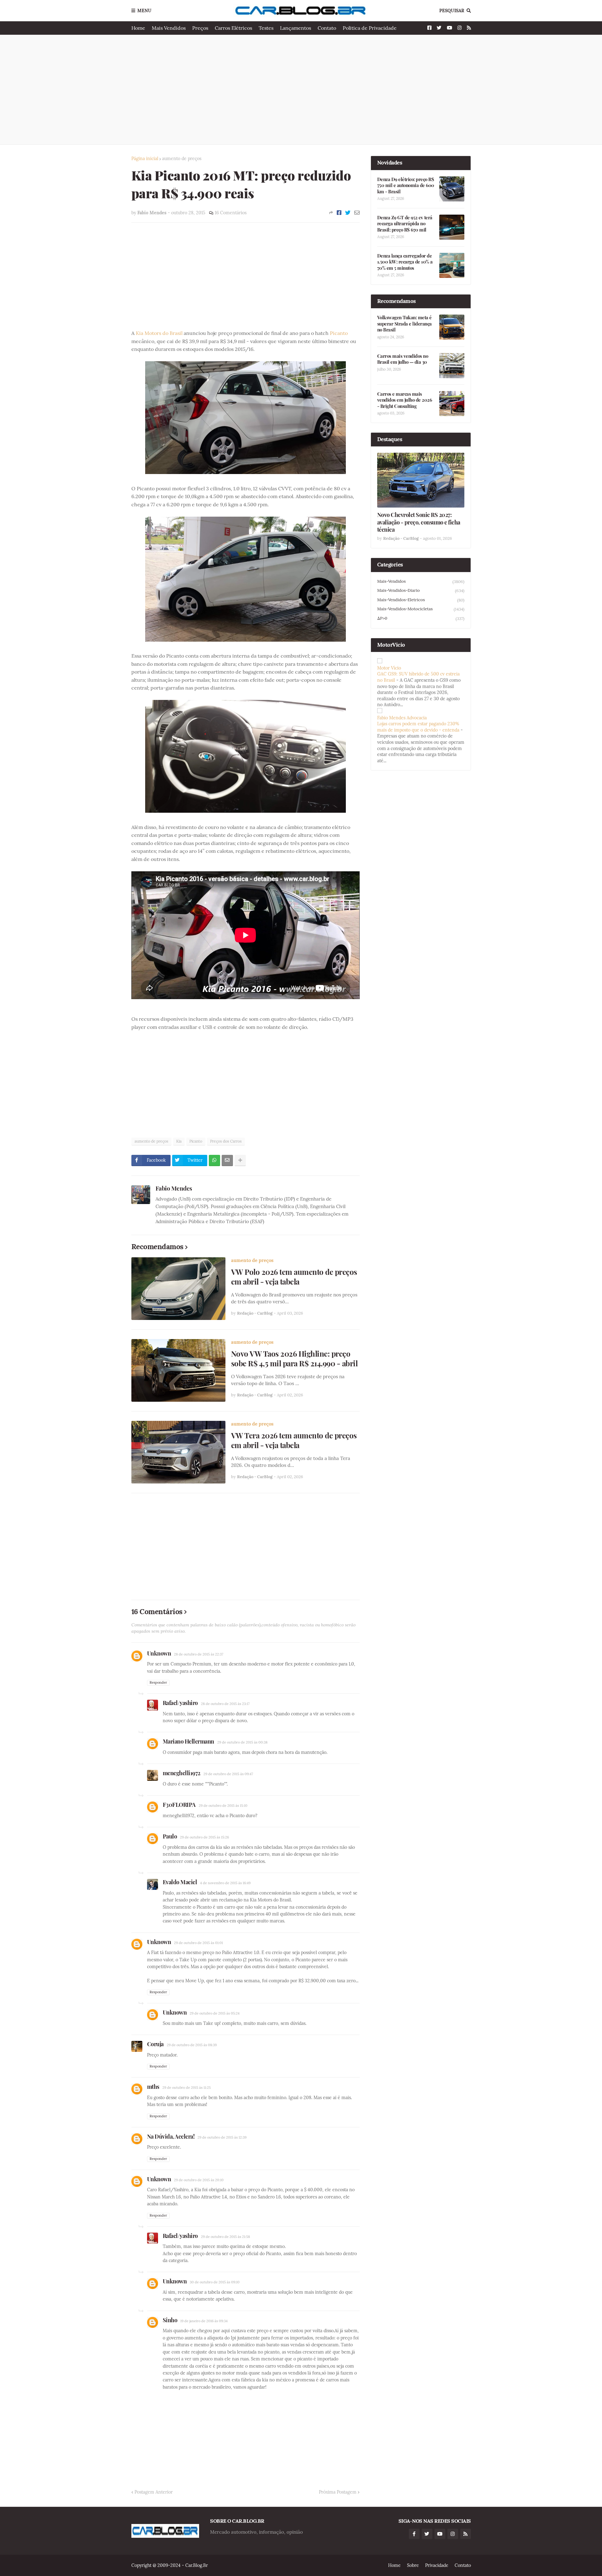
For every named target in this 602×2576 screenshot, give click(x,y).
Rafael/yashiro (180, 1703)
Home (138, 28)
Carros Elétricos (233, 28)
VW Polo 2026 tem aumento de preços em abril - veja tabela (294, 1277)
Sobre (413, 2565)
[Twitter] (348, 213)
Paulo (170, 1836)
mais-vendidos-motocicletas (421, 609)
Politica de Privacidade (370, 28)
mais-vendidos (421, 581)
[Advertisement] (301, 90)
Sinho (170, 2320)
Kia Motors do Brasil (159, 333)
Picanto (339, 333)
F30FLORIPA (179, 1805)
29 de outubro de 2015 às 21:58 (225, 2237)
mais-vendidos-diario (421, 591)
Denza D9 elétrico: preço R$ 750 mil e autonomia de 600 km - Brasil (406, 185)
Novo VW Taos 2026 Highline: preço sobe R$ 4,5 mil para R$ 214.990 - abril (294, 1358)
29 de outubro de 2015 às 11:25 (187, 2088)
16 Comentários (231, 213)
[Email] (357, 213)
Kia (179, 1141)
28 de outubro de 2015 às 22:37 (199, 1654)
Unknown (159, 1653)
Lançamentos (296, 28)
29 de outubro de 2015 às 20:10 (199, 2180)
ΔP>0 (421, 618)
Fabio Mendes (174, 1188)
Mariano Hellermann (188, 1741)
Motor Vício (389, 668)
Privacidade (437, 2565)
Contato (327, 28)
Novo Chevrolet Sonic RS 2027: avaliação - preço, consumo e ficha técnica (419, 522)
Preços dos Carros (226, 1141)
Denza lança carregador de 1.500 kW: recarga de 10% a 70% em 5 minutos (405, 262)
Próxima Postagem (338, 2492)
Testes (266, 28)
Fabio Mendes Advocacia (402, 718)
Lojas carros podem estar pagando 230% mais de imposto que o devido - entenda (418, 727)
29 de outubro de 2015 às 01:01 (198, 1943)
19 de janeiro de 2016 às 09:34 (204, 2321)
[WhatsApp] (214, 1160)
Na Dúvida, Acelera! (171, 2136)
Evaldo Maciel (180, 1882)
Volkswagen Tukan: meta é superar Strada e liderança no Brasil (404, 324)
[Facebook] (339, 213)
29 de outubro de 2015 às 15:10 (223, 1806)
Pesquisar (452, 11)
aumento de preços (182, 159)
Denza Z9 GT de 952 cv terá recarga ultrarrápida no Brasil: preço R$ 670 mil (405, 224)
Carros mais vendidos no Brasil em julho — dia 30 (403, 359)
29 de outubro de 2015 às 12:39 (222, 2137)
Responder (158, 1682)
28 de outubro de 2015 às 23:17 (225, 1704)
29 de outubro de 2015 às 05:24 (215, 2013)
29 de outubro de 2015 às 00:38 (242, 1742)
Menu (144, 11)
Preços (200, 28)
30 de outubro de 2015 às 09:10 (215, 2282)
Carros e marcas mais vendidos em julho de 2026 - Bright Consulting (405, 400)
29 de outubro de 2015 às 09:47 (228, 1774)
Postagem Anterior (154, 2492)
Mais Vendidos (169, 28)
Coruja (155, 2044)
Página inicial (145, 159)
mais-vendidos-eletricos (421, 600)
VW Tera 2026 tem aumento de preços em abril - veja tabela (294, 1440)
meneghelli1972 (182, 1773)
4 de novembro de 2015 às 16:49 (225, 1883)
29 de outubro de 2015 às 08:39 (192, 2045)
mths (153, 2087)
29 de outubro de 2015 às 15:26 (204, 1837)
